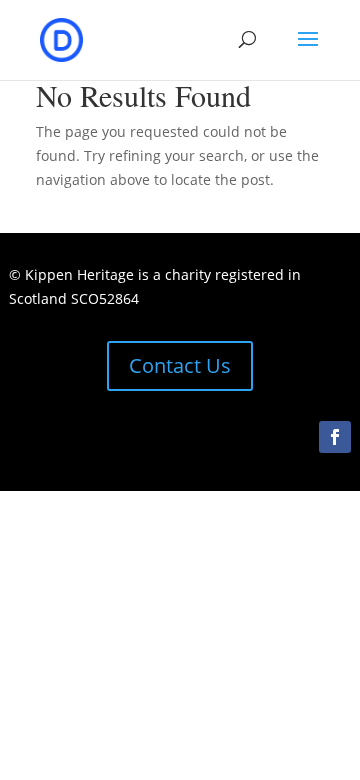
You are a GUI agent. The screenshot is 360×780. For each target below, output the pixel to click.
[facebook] (335, 437)
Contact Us (180, 365)
